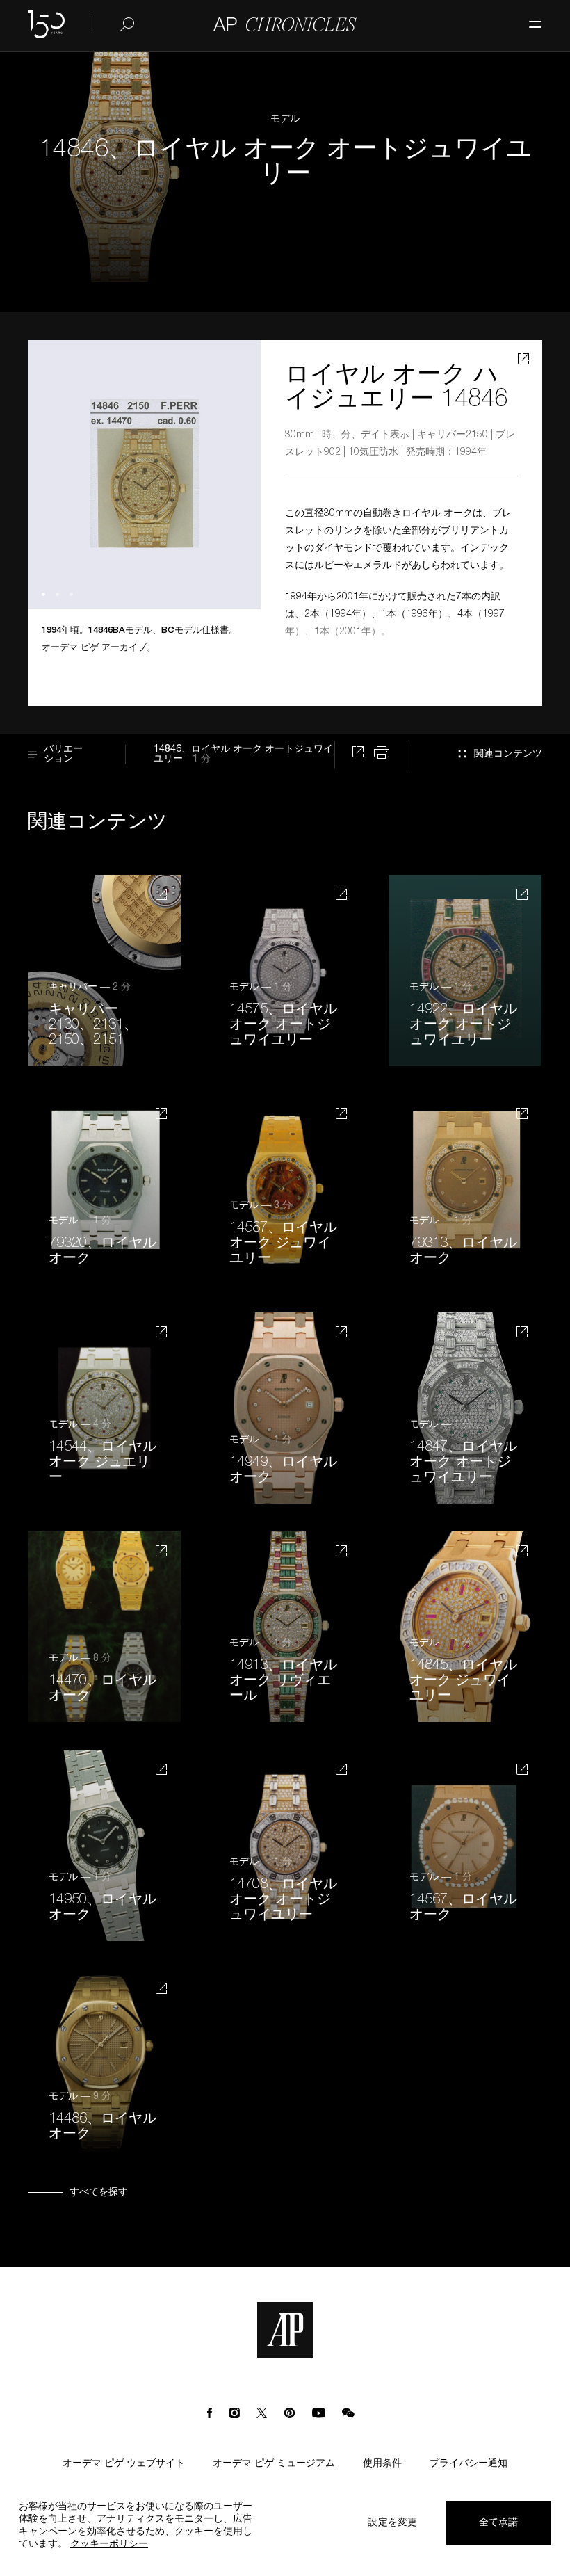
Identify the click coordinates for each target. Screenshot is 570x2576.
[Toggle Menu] (528, 17)
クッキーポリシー (109, 2545)
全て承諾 (499, 2523)
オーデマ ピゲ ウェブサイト (124, 2464)
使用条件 (382, 2464)
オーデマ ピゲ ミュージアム (274, 2464)
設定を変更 (392, 2523)
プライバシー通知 (469, 2464)
